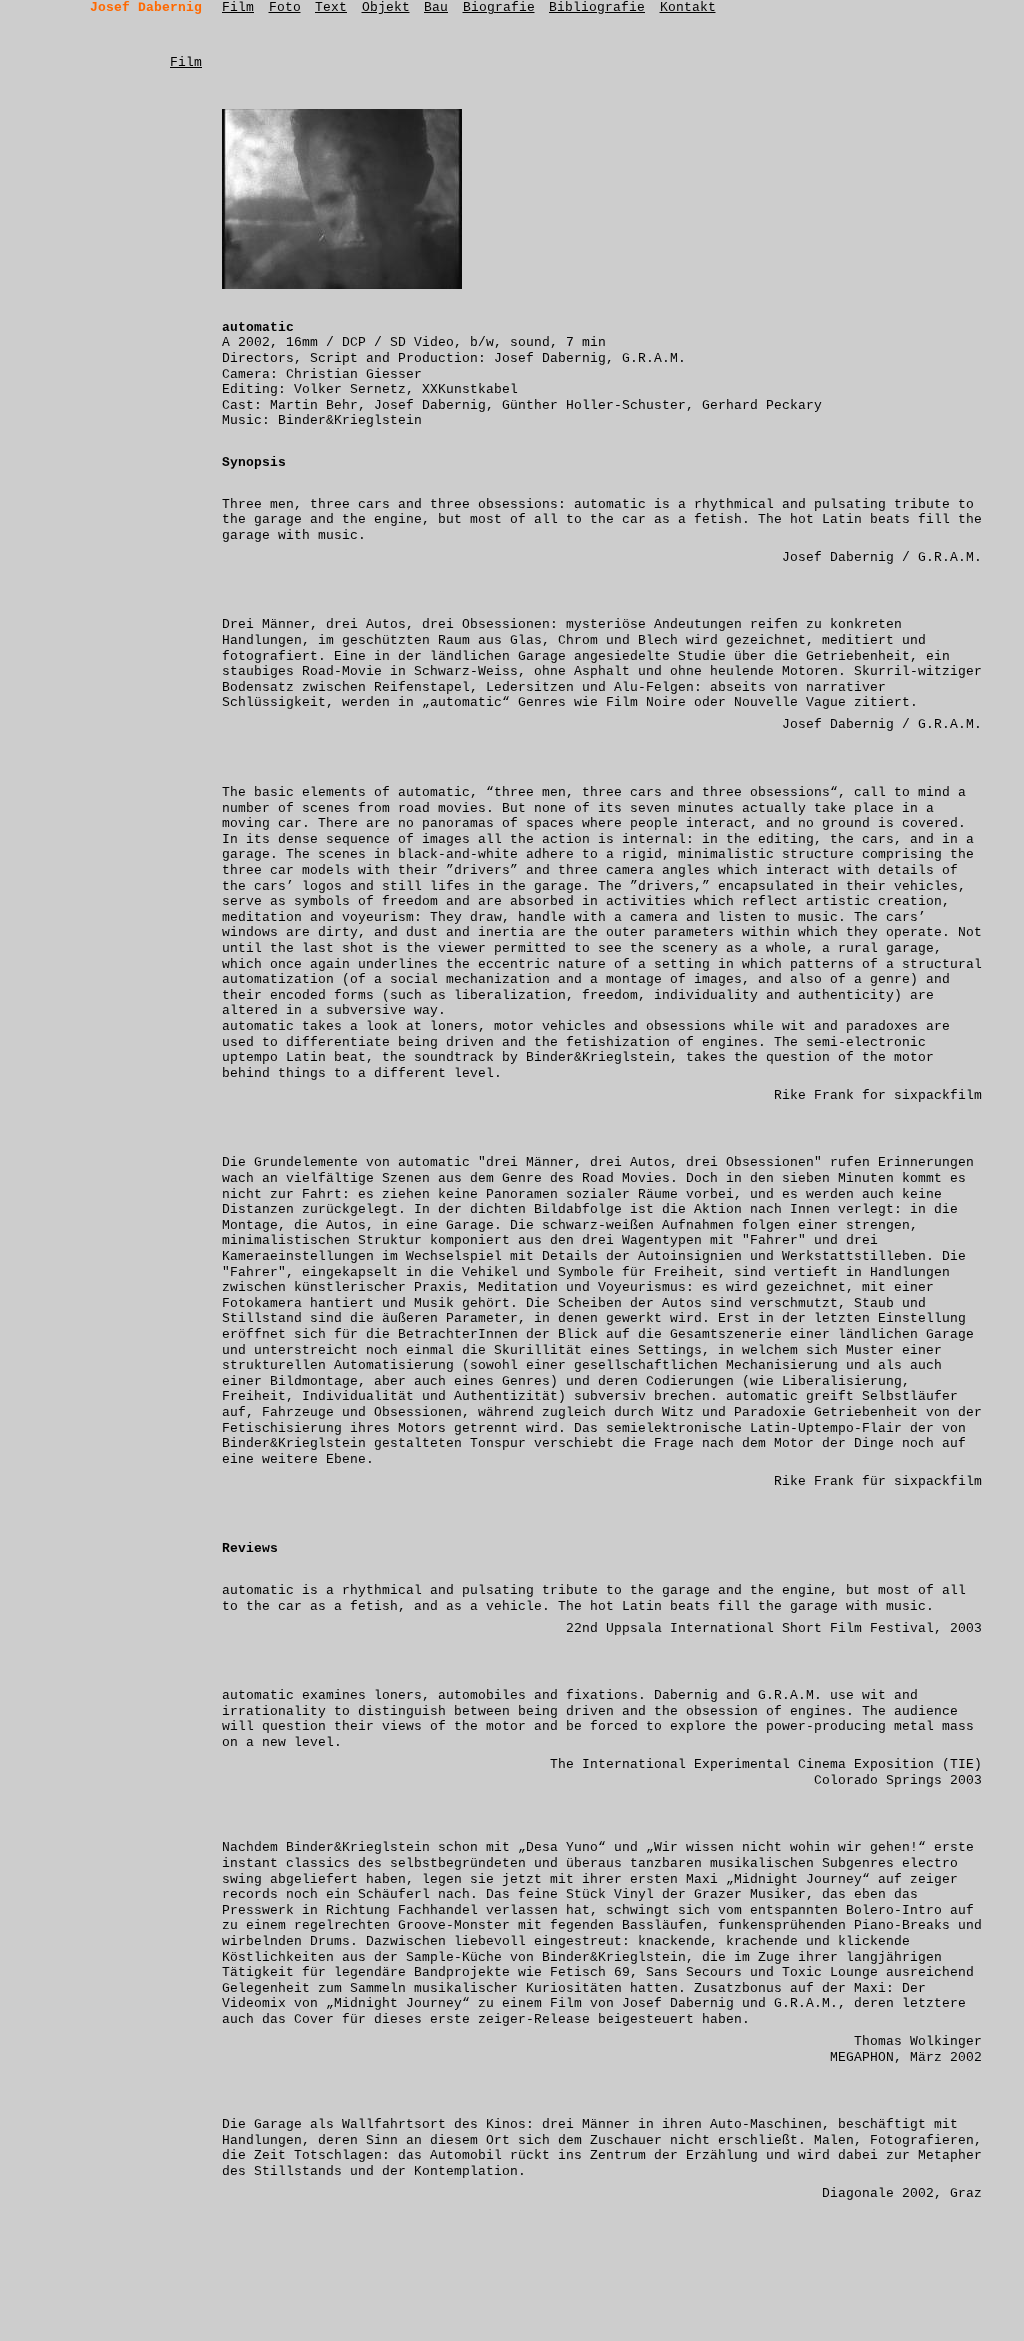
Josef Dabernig (146, 7)
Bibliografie (597, 7)
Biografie (499, 7)
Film (238, 7)
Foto (285, 7)
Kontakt (688, 7)
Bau (436, 7)
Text (331, 7)
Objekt (386, 7)
